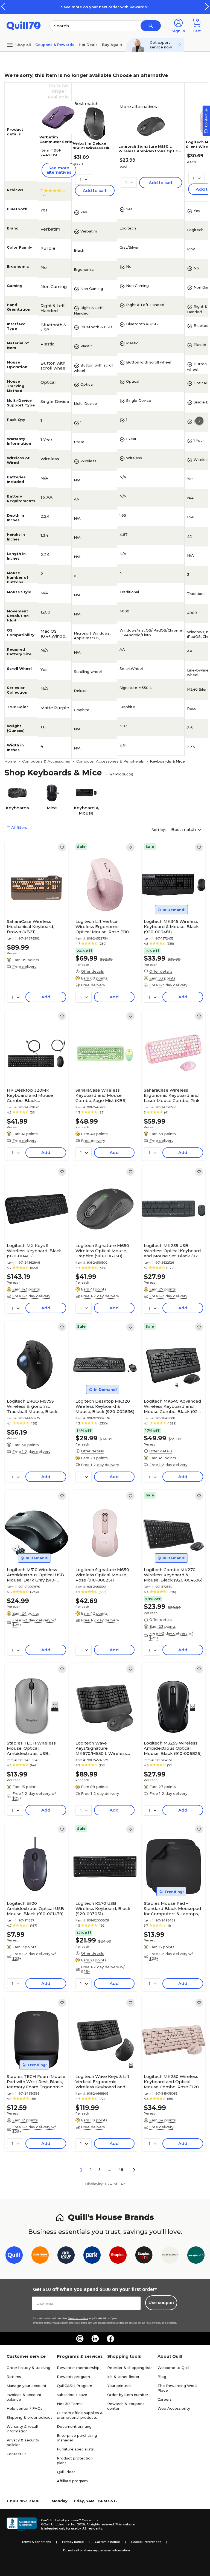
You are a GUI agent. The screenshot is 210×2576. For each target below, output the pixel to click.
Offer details (92, 971)
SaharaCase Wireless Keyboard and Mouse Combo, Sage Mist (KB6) (101, 1095)
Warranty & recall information (22, 2429)
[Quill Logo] (24, 25)
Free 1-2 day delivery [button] (168, 985)
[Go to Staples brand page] (118, 2256)
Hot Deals (88, 45)
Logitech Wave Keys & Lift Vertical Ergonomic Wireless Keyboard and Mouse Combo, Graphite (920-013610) (102, 2082)
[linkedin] (95, 2339)
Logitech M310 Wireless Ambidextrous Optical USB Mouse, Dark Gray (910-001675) (35, 1575)
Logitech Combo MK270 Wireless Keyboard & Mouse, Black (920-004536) (173, 1575)
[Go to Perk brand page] (92, 2256)
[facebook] (110, 2339)
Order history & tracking (28, 2368)
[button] (207, 6)
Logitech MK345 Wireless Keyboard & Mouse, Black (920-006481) (171, 927)
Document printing (74, 2426)
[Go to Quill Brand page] (14, 2256)
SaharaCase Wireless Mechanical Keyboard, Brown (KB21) (30, 927)
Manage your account (27, 2386)
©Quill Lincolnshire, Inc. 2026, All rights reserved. (78, 2524)
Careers (165, 2399)
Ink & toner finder (123, 2377)
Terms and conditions (78, 2318)
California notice (107, 2542)
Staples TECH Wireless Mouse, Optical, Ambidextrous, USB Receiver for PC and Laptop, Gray (31, 1748)
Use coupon (161, 2303)
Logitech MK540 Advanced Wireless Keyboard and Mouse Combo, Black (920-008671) (173, 1406)
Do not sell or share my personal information (97, 2550)
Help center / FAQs (24, 2408)
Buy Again (112, 45)
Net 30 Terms (70, 2404)
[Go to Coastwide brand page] (40, 2256)
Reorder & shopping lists (130, 2368)
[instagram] (80, 2339)
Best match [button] (184, 829)
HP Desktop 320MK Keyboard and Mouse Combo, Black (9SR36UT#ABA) (30, 1095)
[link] (62, 847)
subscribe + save (72, 2395)
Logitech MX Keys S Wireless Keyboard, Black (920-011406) (34, 1251)
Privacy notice (73, 2542)
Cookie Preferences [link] (146, 2542)
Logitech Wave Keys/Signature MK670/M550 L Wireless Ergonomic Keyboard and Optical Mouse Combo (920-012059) (103, 1748)
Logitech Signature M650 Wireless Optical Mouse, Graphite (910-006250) (102, 1251)
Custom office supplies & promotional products (80, 2415)
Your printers (119, 2386)
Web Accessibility (174, 2408)
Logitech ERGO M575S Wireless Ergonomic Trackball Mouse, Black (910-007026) (32, 1406)
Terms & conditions (36, 2542)
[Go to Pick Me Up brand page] (66, 2256)
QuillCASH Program (75, 2386)
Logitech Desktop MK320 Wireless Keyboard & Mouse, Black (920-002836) (105, 1406)
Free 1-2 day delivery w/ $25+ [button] (34, 1622)
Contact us (17, 2454)
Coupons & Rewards (55, 45)
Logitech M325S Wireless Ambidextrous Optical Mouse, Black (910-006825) (173, 1748)
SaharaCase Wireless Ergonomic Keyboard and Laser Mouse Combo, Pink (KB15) (172, 1095)
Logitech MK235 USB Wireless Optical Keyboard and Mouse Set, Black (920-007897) (173, 1251)
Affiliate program (72, 2481)
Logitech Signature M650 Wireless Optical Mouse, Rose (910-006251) (102, 1575)
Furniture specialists (75, 2449)
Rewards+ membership (78, 2368)
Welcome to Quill (173, 2368)
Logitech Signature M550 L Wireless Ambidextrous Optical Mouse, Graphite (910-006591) (150, 151)
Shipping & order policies (30, 2417)
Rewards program (73, 2377)
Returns (14, 2377)
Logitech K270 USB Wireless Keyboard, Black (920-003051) (103, 1908)
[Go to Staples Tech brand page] (144, 2256)
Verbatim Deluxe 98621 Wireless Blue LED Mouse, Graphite (94, 148)
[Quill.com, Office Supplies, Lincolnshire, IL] (22, 2524)
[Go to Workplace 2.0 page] (196, 2256)
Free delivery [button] (24, 967)
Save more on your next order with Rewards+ (105, 7)
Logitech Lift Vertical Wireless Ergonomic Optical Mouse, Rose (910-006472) (103, 927)
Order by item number (128, 2395)
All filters (19, 827)
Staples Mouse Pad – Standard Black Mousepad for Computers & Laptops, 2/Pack (173, 1908)
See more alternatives (59, 170)
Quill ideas (66, 2472)
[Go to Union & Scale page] (170, 2256)
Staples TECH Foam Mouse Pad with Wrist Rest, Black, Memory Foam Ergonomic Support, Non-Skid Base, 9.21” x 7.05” (36, 2082)
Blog (162, 2377)
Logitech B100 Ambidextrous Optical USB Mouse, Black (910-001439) (35, 1908)
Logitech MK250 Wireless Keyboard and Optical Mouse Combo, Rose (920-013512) (172, 2082)
